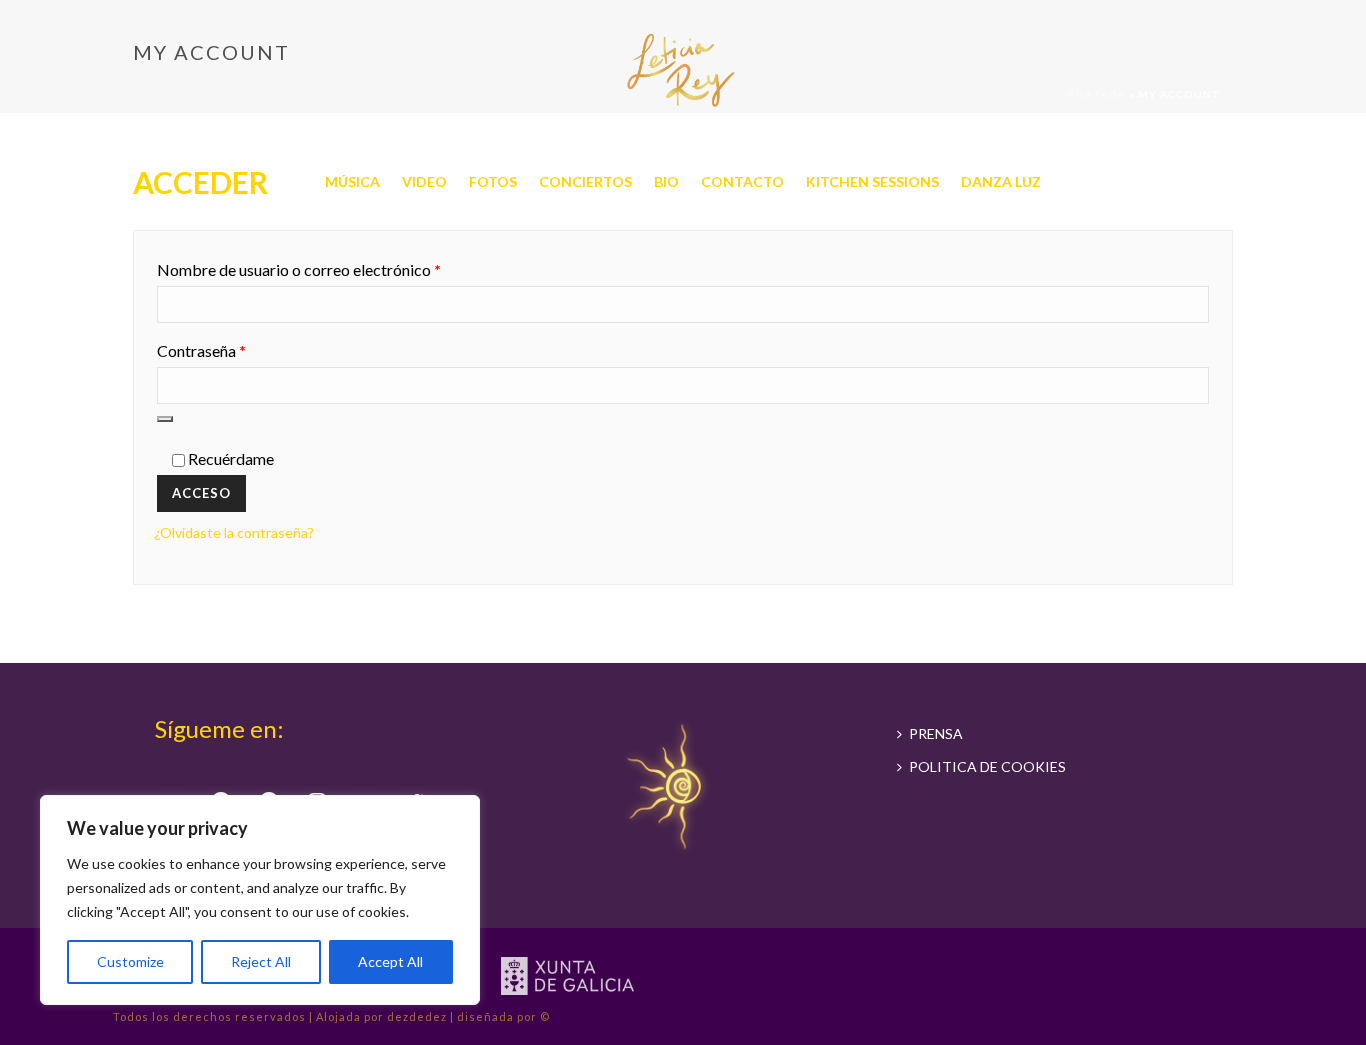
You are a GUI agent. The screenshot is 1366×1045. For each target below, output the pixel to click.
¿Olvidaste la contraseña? (234, 532)
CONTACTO (742, 181)
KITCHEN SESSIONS (872, 181)
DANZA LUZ (1001, 181)
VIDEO (424, 181)
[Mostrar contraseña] (165, 419)
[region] (260, 900)
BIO (666, 181)
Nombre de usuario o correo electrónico (339, 269)
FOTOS (493, 181)
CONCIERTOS (585, 181)
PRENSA (936, 733)
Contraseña (242, 350)
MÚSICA (352, 181)
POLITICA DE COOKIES (987, 766)
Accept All (390, 961)
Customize (130, 961)
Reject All (261, 961)
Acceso (201, 493)
